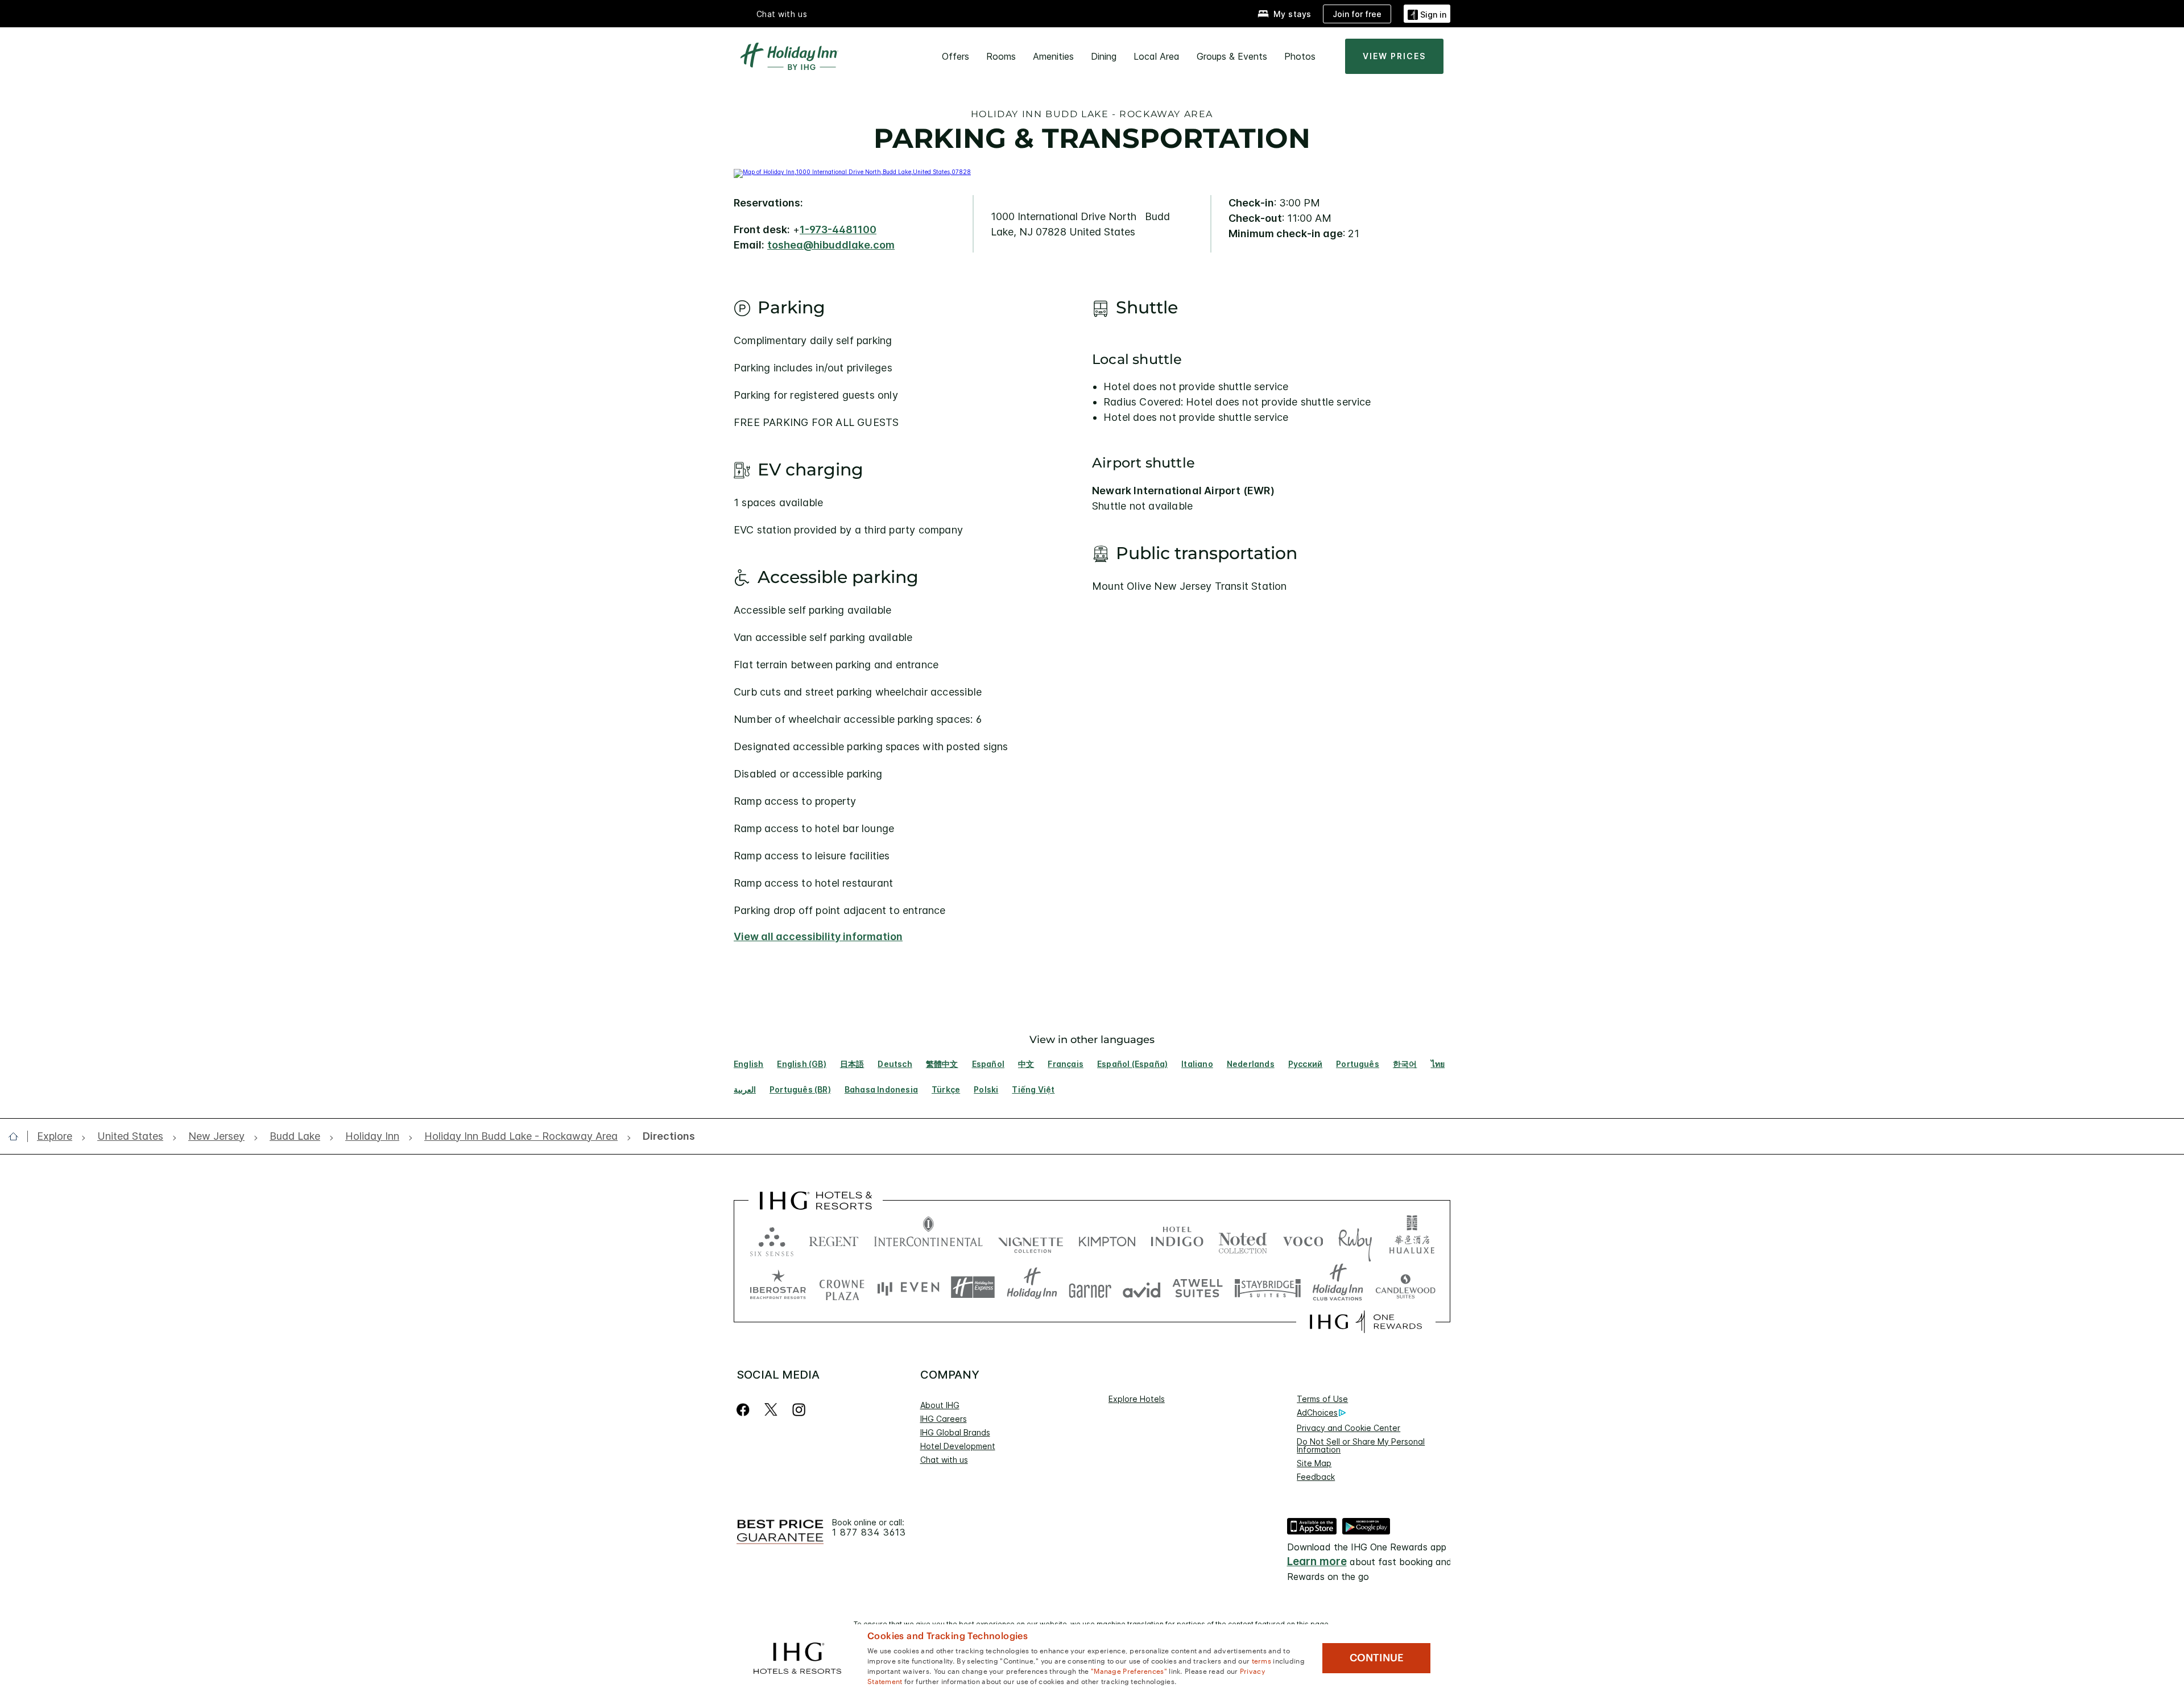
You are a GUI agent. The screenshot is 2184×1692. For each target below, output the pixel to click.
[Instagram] (799, 1410)
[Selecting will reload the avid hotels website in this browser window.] (1142, 1287)
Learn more (1317, 1561)
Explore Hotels (1137, 1399)
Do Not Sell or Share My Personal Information (1361, 1445)
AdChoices (1317, 1412)
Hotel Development (958, 1446)
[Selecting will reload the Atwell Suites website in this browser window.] (1198, 1287)
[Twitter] (771, 1410)
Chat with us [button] (782, 14)
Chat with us (944, 1460)
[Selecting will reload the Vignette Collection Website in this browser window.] (1031, 1239)
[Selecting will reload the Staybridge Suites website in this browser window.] (1268, 1287)
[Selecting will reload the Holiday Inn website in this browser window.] (1032, 1287)
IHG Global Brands (955, 1432)
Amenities (1053, 56)
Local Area (1157, 56)
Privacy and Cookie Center (1349, 1428)
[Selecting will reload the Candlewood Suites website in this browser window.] (1405, 1287)
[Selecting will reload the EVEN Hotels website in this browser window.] (908, 1287)
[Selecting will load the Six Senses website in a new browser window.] (772, 1239)
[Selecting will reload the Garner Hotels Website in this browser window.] (1090, 1287)
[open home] (18, 1136)
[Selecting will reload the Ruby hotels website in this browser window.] (1355, 1239)
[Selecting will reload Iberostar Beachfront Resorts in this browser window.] (778, 1287)
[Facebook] (745, 1410)
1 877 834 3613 (869, 1532)
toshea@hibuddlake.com (831, 245)
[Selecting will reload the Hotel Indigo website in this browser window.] (1177, 1239)
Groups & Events (1232, 56)
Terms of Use (1322, 1399)
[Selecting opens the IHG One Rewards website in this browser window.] (1366, 1322)
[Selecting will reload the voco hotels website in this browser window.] (1303, 1239)
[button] (1427, 13)
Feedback (1316, 1477)
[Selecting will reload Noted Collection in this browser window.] (1243, 1239)
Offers (955, 56)
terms (1262, 1660)
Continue (1377, 1658)
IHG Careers (944, 1419)
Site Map (1314, 1463)
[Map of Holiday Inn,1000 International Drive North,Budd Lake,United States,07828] (852, 172)
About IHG (940, 1405)
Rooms (1001, 56)
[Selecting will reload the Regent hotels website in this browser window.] (834, 1239)
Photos (1300, 56)
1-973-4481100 (838, 229)
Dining (1104, 56)
